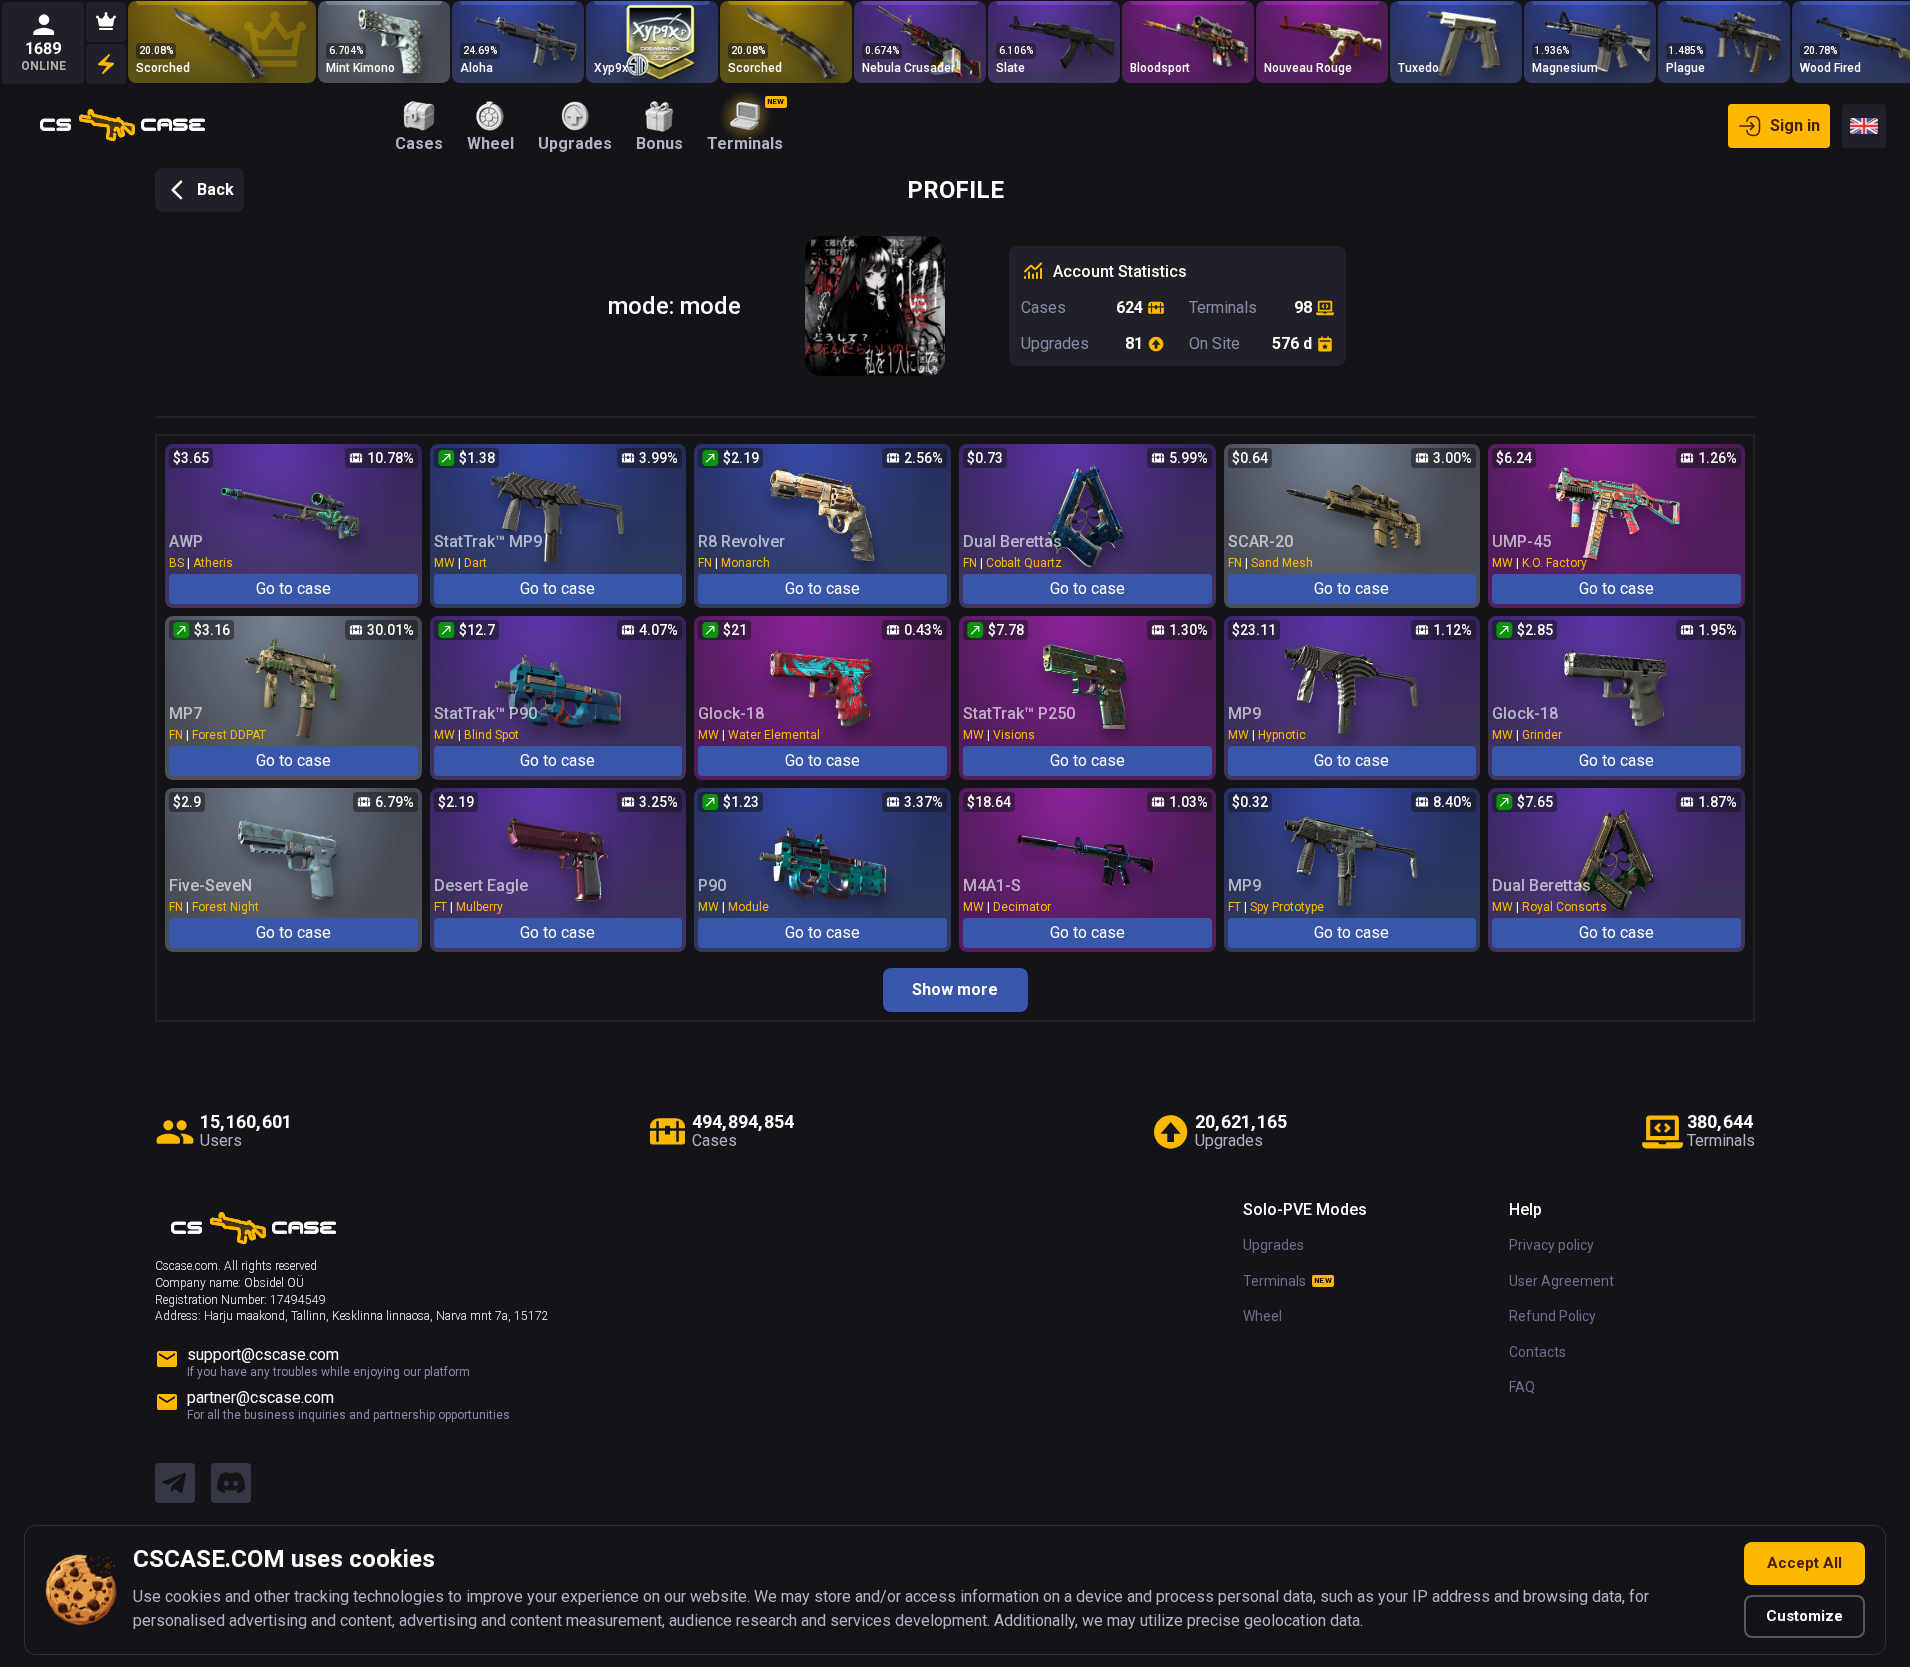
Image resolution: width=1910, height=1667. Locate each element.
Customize (1804, 1616)
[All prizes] (106, 64)
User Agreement (1561, 1281)
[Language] (1864, 126)
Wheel (1262, 1316)
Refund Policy (1552, 1316)
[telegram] (175, 1484)
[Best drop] (106, 22)
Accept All (1804, 1563)
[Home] (122, 126)
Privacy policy (1551, 1245)
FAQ (1522, 1387)
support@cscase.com (263, 1354)
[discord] (231, 1484)
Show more (955, 989)
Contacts (1537, 1352)
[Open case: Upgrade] (222, 42)
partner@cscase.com (260, 1397)
